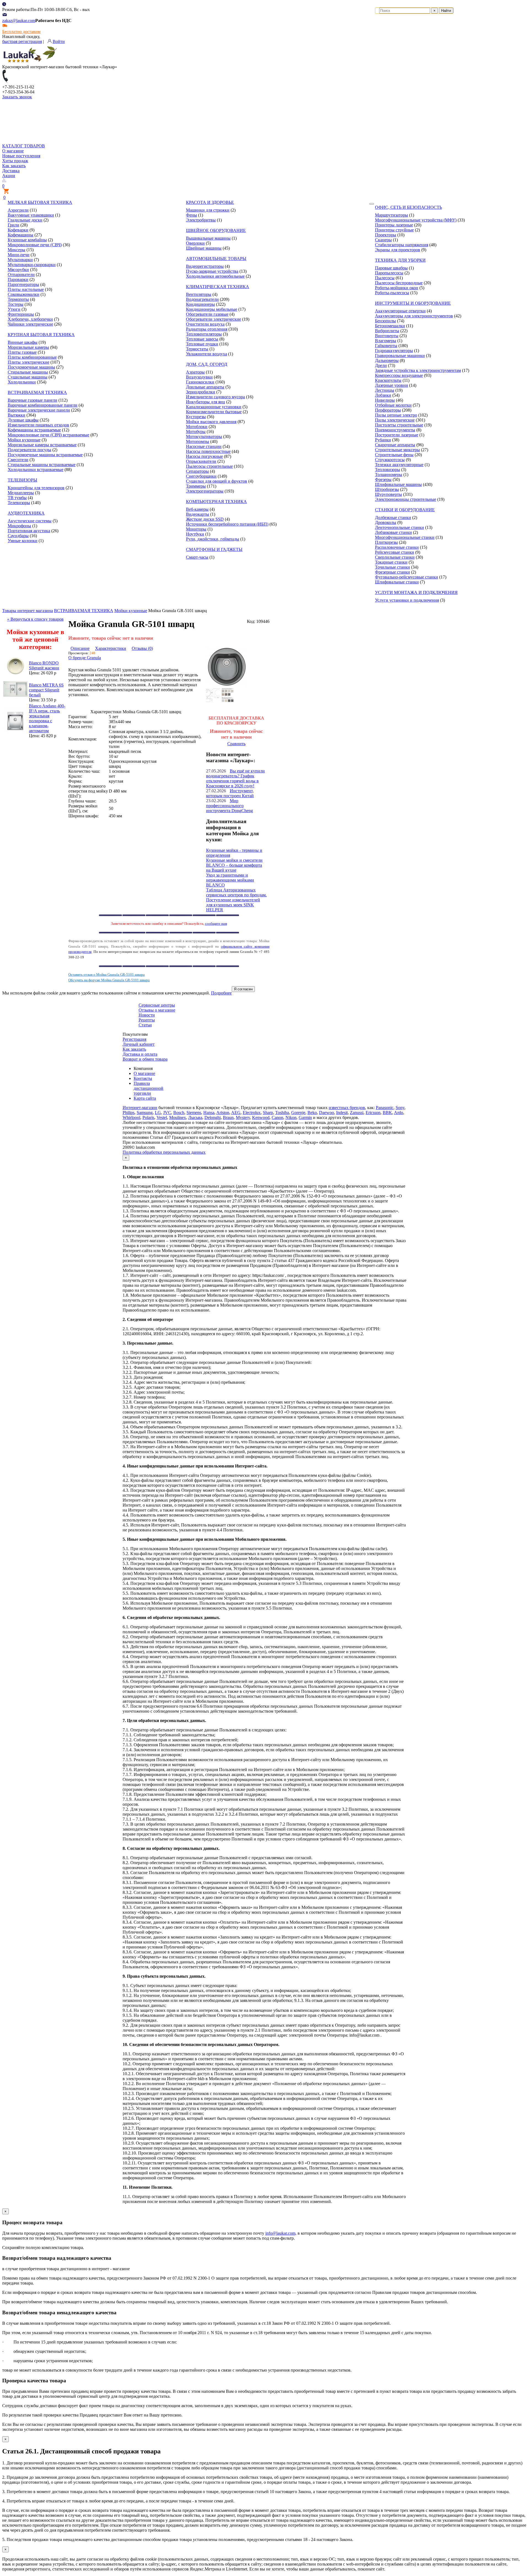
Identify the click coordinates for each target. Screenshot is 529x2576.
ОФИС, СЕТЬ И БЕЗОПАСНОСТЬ (408, 207)
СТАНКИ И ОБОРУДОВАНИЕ (405, 510)
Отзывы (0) (142, 648)
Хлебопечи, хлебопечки (30, 319)
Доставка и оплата (140, 1054)
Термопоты (18, 299)
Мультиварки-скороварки (32, 265)
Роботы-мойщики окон (397, 288)
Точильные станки (392, 567)
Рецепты (147, 1020)
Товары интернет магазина (28, 611)
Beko (312, 1113)
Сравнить (236, 744)
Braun (228, 1117)
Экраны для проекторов (398, 250)
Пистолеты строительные (399, 425)
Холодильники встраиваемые (36, 470)
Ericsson (373, 1113)
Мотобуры (196, 432)
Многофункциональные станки (405, 537)
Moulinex (178, 1117)
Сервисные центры (157, 1005)
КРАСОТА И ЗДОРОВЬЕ (210, 202)
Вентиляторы (199, 294)
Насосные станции (204, 446)
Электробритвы (201, 220)
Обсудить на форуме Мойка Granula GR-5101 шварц (109, 980)
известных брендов (347, 1108)
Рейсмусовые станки (395, 552)
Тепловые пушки (202, 344)
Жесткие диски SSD (205, 519)
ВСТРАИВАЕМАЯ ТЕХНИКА (37, 392)
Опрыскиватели (201, 461)
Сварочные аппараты (395, 445)
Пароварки (18, 279)
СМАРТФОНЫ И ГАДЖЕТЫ (214, 549)
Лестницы (385, 390)
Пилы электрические (395, 420)
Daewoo (326, 1113)
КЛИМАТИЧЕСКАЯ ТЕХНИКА (218, 287)
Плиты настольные (26, 289)
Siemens (194, 1113)
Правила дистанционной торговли (149, 1088)
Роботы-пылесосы (392, 293)
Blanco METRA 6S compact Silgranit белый (46, 690)
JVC (167, 1113)
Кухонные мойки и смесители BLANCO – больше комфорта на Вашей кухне (234, 865)
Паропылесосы (389, 273)
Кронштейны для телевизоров (36, 488)
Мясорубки (18, 270)
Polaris (148, 1117)
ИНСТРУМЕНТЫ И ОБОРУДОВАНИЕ (413, 303)
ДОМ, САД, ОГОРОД (207, 364)
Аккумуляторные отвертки (400, 311)
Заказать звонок (17, 97)
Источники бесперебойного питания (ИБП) (227, 524)
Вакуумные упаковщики (31, 215)
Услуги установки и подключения (407, 600)
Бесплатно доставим (21, 32)
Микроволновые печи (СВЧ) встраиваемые (48, 435)
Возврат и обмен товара (145, 1059)
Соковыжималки (24, 294)
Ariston (223, 1113)
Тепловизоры (388, 470)
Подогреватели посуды (29, 450)
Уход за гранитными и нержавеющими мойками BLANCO (230, 880)
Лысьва (195, 1117)
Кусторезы (196, 417)
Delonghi (213, 1117)
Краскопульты (388, 380)
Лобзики (383, 395)
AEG (236, 1113)
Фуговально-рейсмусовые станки (407, 577)
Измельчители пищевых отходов (38, 425)
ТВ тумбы (17, 498)
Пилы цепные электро (396, 415)
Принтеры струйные (394, 230)
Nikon (291, 1117)
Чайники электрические (30, 324)
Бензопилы (385, 321)
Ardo (399, 1113)
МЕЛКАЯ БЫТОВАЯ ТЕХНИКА (40, 202)
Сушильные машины (28, 377)
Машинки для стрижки (208, 210)
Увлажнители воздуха (207, 354)
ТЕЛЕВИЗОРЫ (22, 480)
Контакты (143, 1078)
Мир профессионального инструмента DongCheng (230, 806)
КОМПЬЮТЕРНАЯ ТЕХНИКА (216, 502)
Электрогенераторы (205, 491)
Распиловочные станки (397, 547)
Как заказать (14, 166)
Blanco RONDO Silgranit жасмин (44, 665)
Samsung (145, 1113)
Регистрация (134, 1039)
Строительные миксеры (397, 450)
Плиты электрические (29, 362)
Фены (191, 215)
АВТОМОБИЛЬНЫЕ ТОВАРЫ (216, 259)
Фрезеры (383, 479)
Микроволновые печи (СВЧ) (35, 245)
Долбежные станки (393, 517)
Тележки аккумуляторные (399, 465)
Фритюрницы (21, 314)
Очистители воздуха (205, 324)
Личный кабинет (139, 1044)
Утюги (14, 309)
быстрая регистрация (22, 41)
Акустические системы (30, 521)
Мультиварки (20, 260)
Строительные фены (394, 455)
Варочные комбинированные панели (43, 405)
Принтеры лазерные (394, 225)
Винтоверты (387, 336)
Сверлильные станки (395, 557)
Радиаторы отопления (207, 329)
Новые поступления (21, 156)
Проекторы (386, 235)
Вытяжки (17, 415)
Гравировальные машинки (400, 356)
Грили (14, 225)
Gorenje (298, 1113)
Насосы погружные (204, 456)
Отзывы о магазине (157, 1010)
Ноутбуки (195, 534)
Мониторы (196, 529)
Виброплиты (387, 331)
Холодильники (22, 382)
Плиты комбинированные (32, 357)
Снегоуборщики (201, 476)
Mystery (243, 1117)
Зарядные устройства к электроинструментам (418, 370)
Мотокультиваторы (204, 436)
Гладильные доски (25, 220)
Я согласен (243, 989)
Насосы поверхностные (208, 451)
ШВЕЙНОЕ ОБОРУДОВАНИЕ (216, 230)
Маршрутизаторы (392, 215)
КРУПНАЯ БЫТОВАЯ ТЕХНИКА (41, 335)
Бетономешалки (390, 326)
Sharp (268, 1113)
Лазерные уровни (392, 385)
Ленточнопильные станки (400, 527)
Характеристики (111, 648)
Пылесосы (385, 278)
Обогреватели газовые (207, 314)
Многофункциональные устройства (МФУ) (416, 220)
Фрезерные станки (392, 572)
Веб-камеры (197, 509)
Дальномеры (387, 360)
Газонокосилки (200, 382)
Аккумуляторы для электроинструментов (414, 316)
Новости (147, 1015)
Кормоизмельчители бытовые (214, 412)
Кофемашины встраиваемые (34, 430)
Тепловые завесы (202, 339)
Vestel (162, 1117)
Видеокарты (198, 514)
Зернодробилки (201, 392)
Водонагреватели (202, 299)
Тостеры (16, 304)
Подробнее (221, 993)
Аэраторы (195, 372)
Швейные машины (204, 248)
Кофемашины (21, 235)
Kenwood (261, 1117)
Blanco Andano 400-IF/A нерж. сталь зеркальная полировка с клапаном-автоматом (47, 718)
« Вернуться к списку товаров (35, 619)
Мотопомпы (198, 441)
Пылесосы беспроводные (399, 283)
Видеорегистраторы (205, 266)
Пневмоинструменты (395, 430)
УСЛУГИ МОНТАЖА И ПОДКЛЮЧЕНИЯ (416, 592)
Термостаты (197, 349)
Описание (80, 648)
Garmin (305, 1117)
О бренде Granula (85, 658)
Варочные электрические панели (39, 410)
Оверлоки (195, 243)
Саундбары (18, 536)
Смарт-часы (197, 557)
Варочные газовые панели (33, 400)
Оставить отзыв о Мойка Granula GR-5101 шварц (106, 975)
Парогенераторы (23, 284)
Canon (277, 1117)
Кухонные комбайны (27, 240)
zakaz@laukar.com (19, 21)
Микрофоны (19, 526)
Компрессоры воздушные (399, 375)
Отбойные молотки (393, 405)
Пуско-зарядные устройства (212, 271)
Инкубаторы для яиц (206, 402)
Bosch (179, 1113)
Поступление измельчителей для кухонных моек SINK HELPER (233, 905)
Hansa (209, 1113)
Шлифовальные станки (397, 582)
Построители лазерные (397, 435)
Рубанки (383, 440)
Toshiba (282, 1113)
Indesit (342, 1113)
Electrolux (252, 1113)
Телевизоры (19, 503)
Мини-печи (19, 255)
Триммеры (196, 486)
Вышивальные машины (208, 238)
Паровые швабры (391, 268)
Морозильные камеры (28, 347)
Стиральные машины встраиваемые (42, 465)
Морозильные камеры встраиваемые (42, 445)
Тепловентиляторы (204, 334)
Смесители (18, 460)
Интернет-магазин (140, 1108)
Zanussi (357, 1113)
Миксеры (17, 250)
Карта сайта (145, 1098)
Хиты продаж (15, 161)
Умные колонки (23, 541)
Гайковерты (386, 346)
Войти (59, 41)
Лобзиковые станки (393, 532)
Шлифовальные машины (398, 484)
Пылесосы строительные (209, 466)
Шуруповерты (388, 494)
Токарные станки (391, 562)
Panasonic (385, 1108)
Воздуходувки (199, 377)
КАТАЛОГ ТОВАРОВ (24, 146)
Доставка (11, 171)
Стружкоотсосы (390, 460)
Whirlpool (131, 1117)
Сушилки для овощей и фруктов (217, 481)
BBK (387, 1113)
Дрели (381, 365)
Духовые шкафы (23, 420)
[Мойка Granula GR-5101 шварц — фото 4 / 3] (228, 700)
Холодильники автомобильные (215, 276)
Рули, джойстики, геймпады (213, 539)
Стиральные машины (28, 372)
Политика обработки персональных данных (164, 1152)
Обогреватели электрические (214, 319)
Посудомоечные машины (31, 367)
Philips (129, 1113)
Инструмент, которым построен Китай (230, 793)
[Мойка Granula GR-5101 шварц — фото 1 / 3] (227, 686)
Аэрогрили (18, 210)
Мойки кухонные (24, 440)
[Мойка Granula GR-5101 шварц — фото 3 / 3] (213, 700)
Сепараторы (197, 471)
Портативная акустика (29, 531)
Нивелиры (385, 400)
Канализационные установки (214, 407)
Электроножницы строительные (406, 499)
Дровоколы (386, 522)
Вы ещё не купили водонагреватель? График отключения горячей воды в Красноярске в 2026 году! (235, 778)
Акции (9, 176)
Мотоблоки (197, 427)
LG (158, 1113)
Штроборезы (387, 489)
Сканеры (383, 240)
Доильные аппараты (205, 387)
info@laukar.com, (281, 2233)
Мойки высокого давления (211, 422)
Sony (400, 1108)
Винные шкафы (23, 342)
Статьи (145, 1025)
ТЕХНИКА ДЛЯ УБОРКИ (400, 260)
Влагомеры (386, 341)
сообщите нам (216, 924)
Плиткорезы (386, 542)
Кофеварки (18, 230)
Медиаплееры (21, 493)
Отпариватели (21, 275)
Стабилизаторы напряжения (402, 245)
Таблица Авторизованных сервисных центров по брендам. (236, 892)
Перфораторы (388, 410)
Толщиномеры (389, 475)
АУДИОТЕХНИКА (26, 513)
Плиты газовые (22, 352)
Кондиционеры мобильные (212, 309)
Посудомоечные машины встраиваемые (45, 455)
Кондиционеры (200, 304)
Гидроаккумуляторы (394, 351)
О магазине (13, 151)
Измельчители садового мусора (215, 397)
